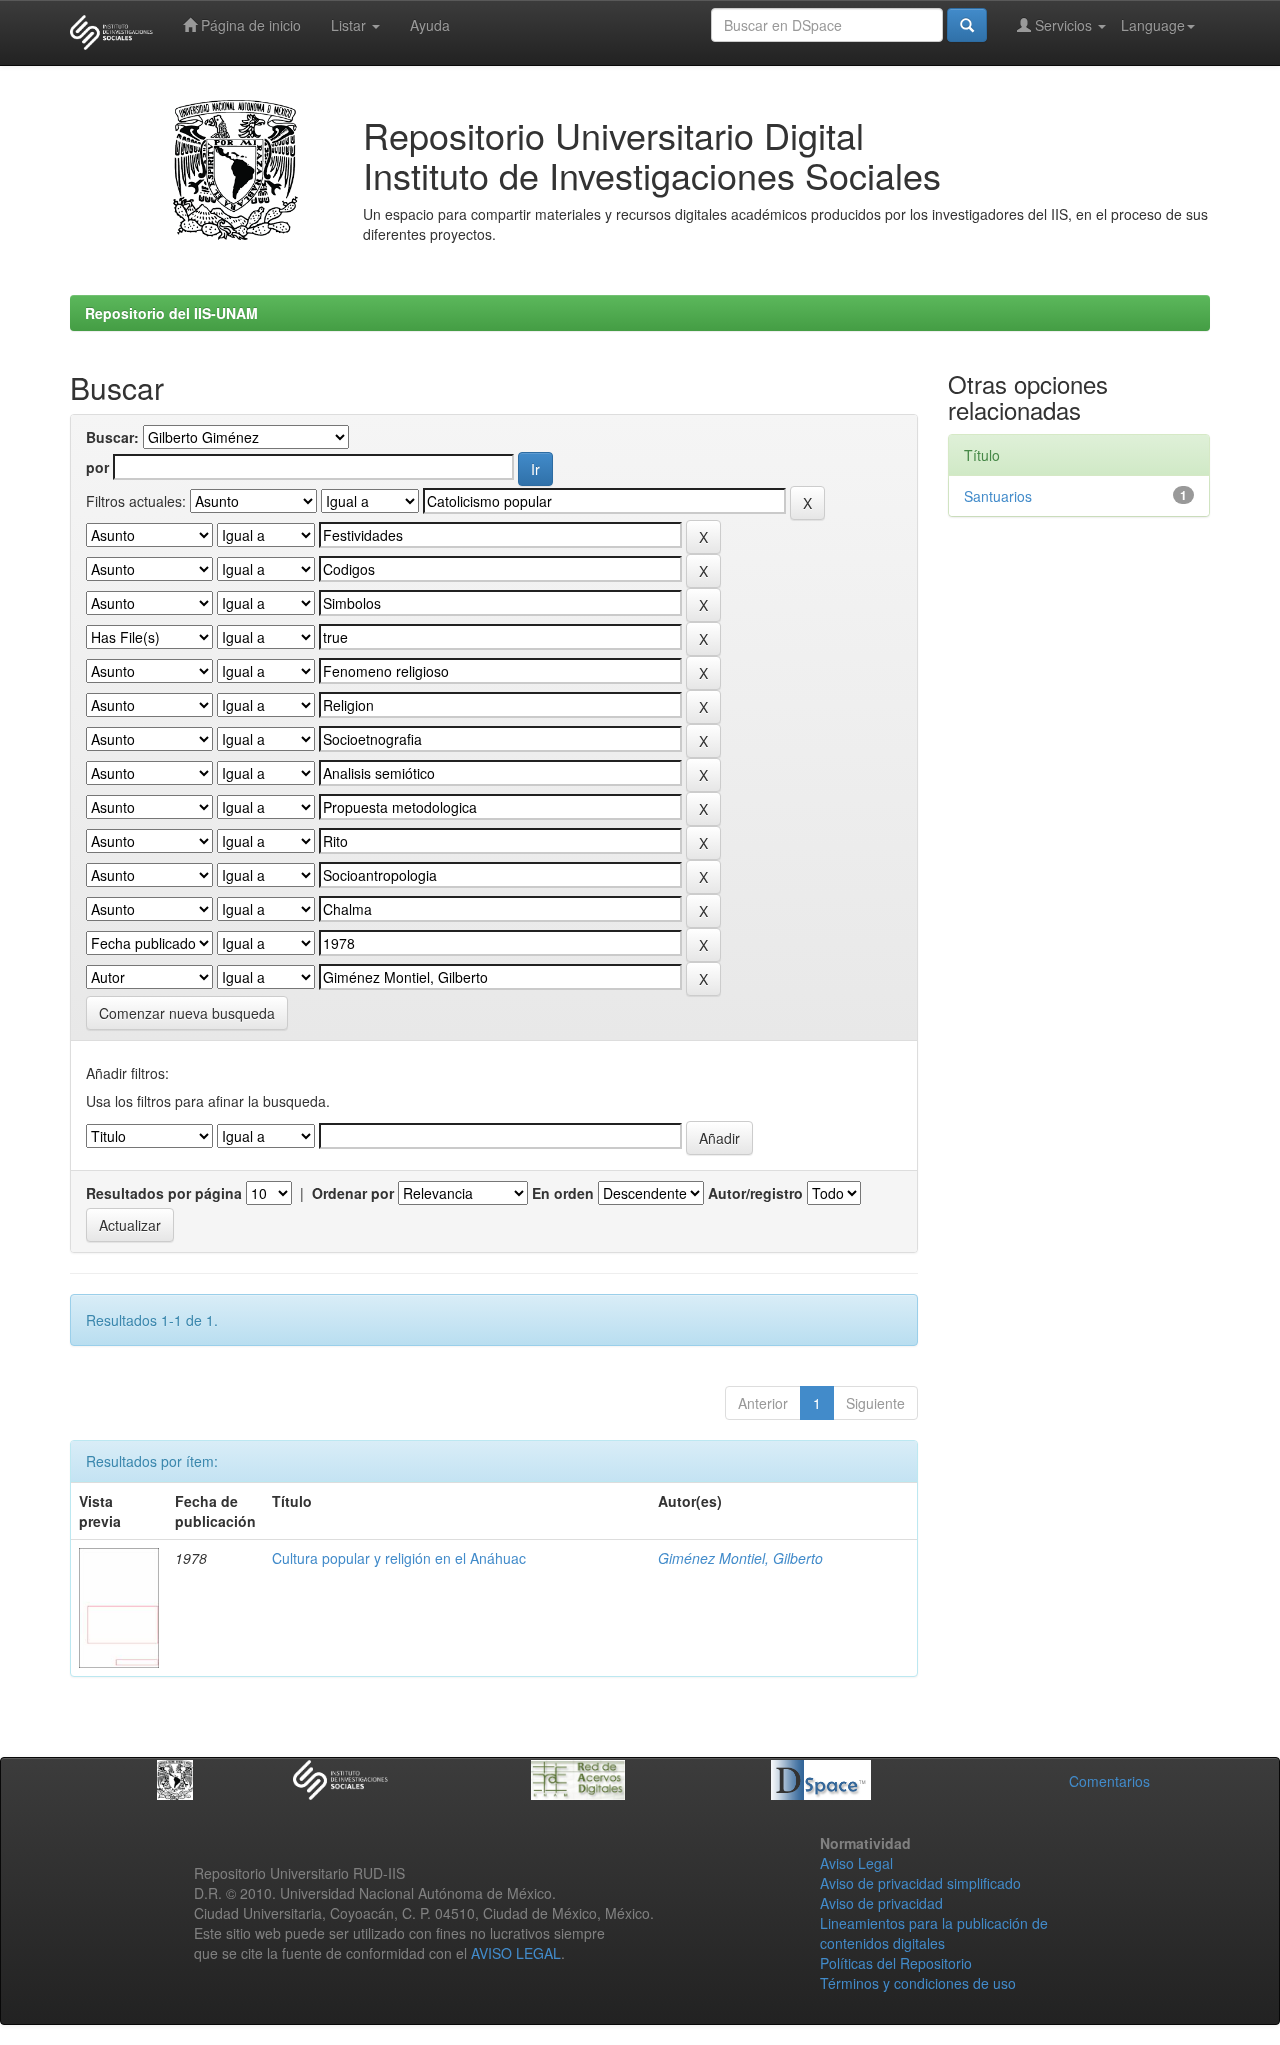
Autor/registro (755, 1193)
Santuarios (998, 496)
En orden (563, 1193)
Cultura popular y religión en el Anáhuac (399, 1558)
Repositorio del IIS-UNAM (171, 313)
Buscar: (112, 437)
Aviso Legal (856, 1863)
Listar (350, 25)
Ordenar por (353, 1193)
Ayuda (430, 25)
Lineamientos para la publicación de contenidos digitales (934, 1933)
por (97, 467)
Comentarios (1109, 1781)
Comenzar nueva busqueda (187, 1013)
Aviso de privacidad (881, 1903)
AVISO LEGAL (516, 1953)
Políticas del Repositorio (896, 1963)
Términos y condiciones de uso (918, 1983)
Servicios (1063, 25)
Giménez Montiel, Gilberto (740, 1558)
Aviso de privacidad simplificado (920, 1883)
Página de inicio (249, 25)
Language (1153, 25)
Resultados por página (164, 1193)
